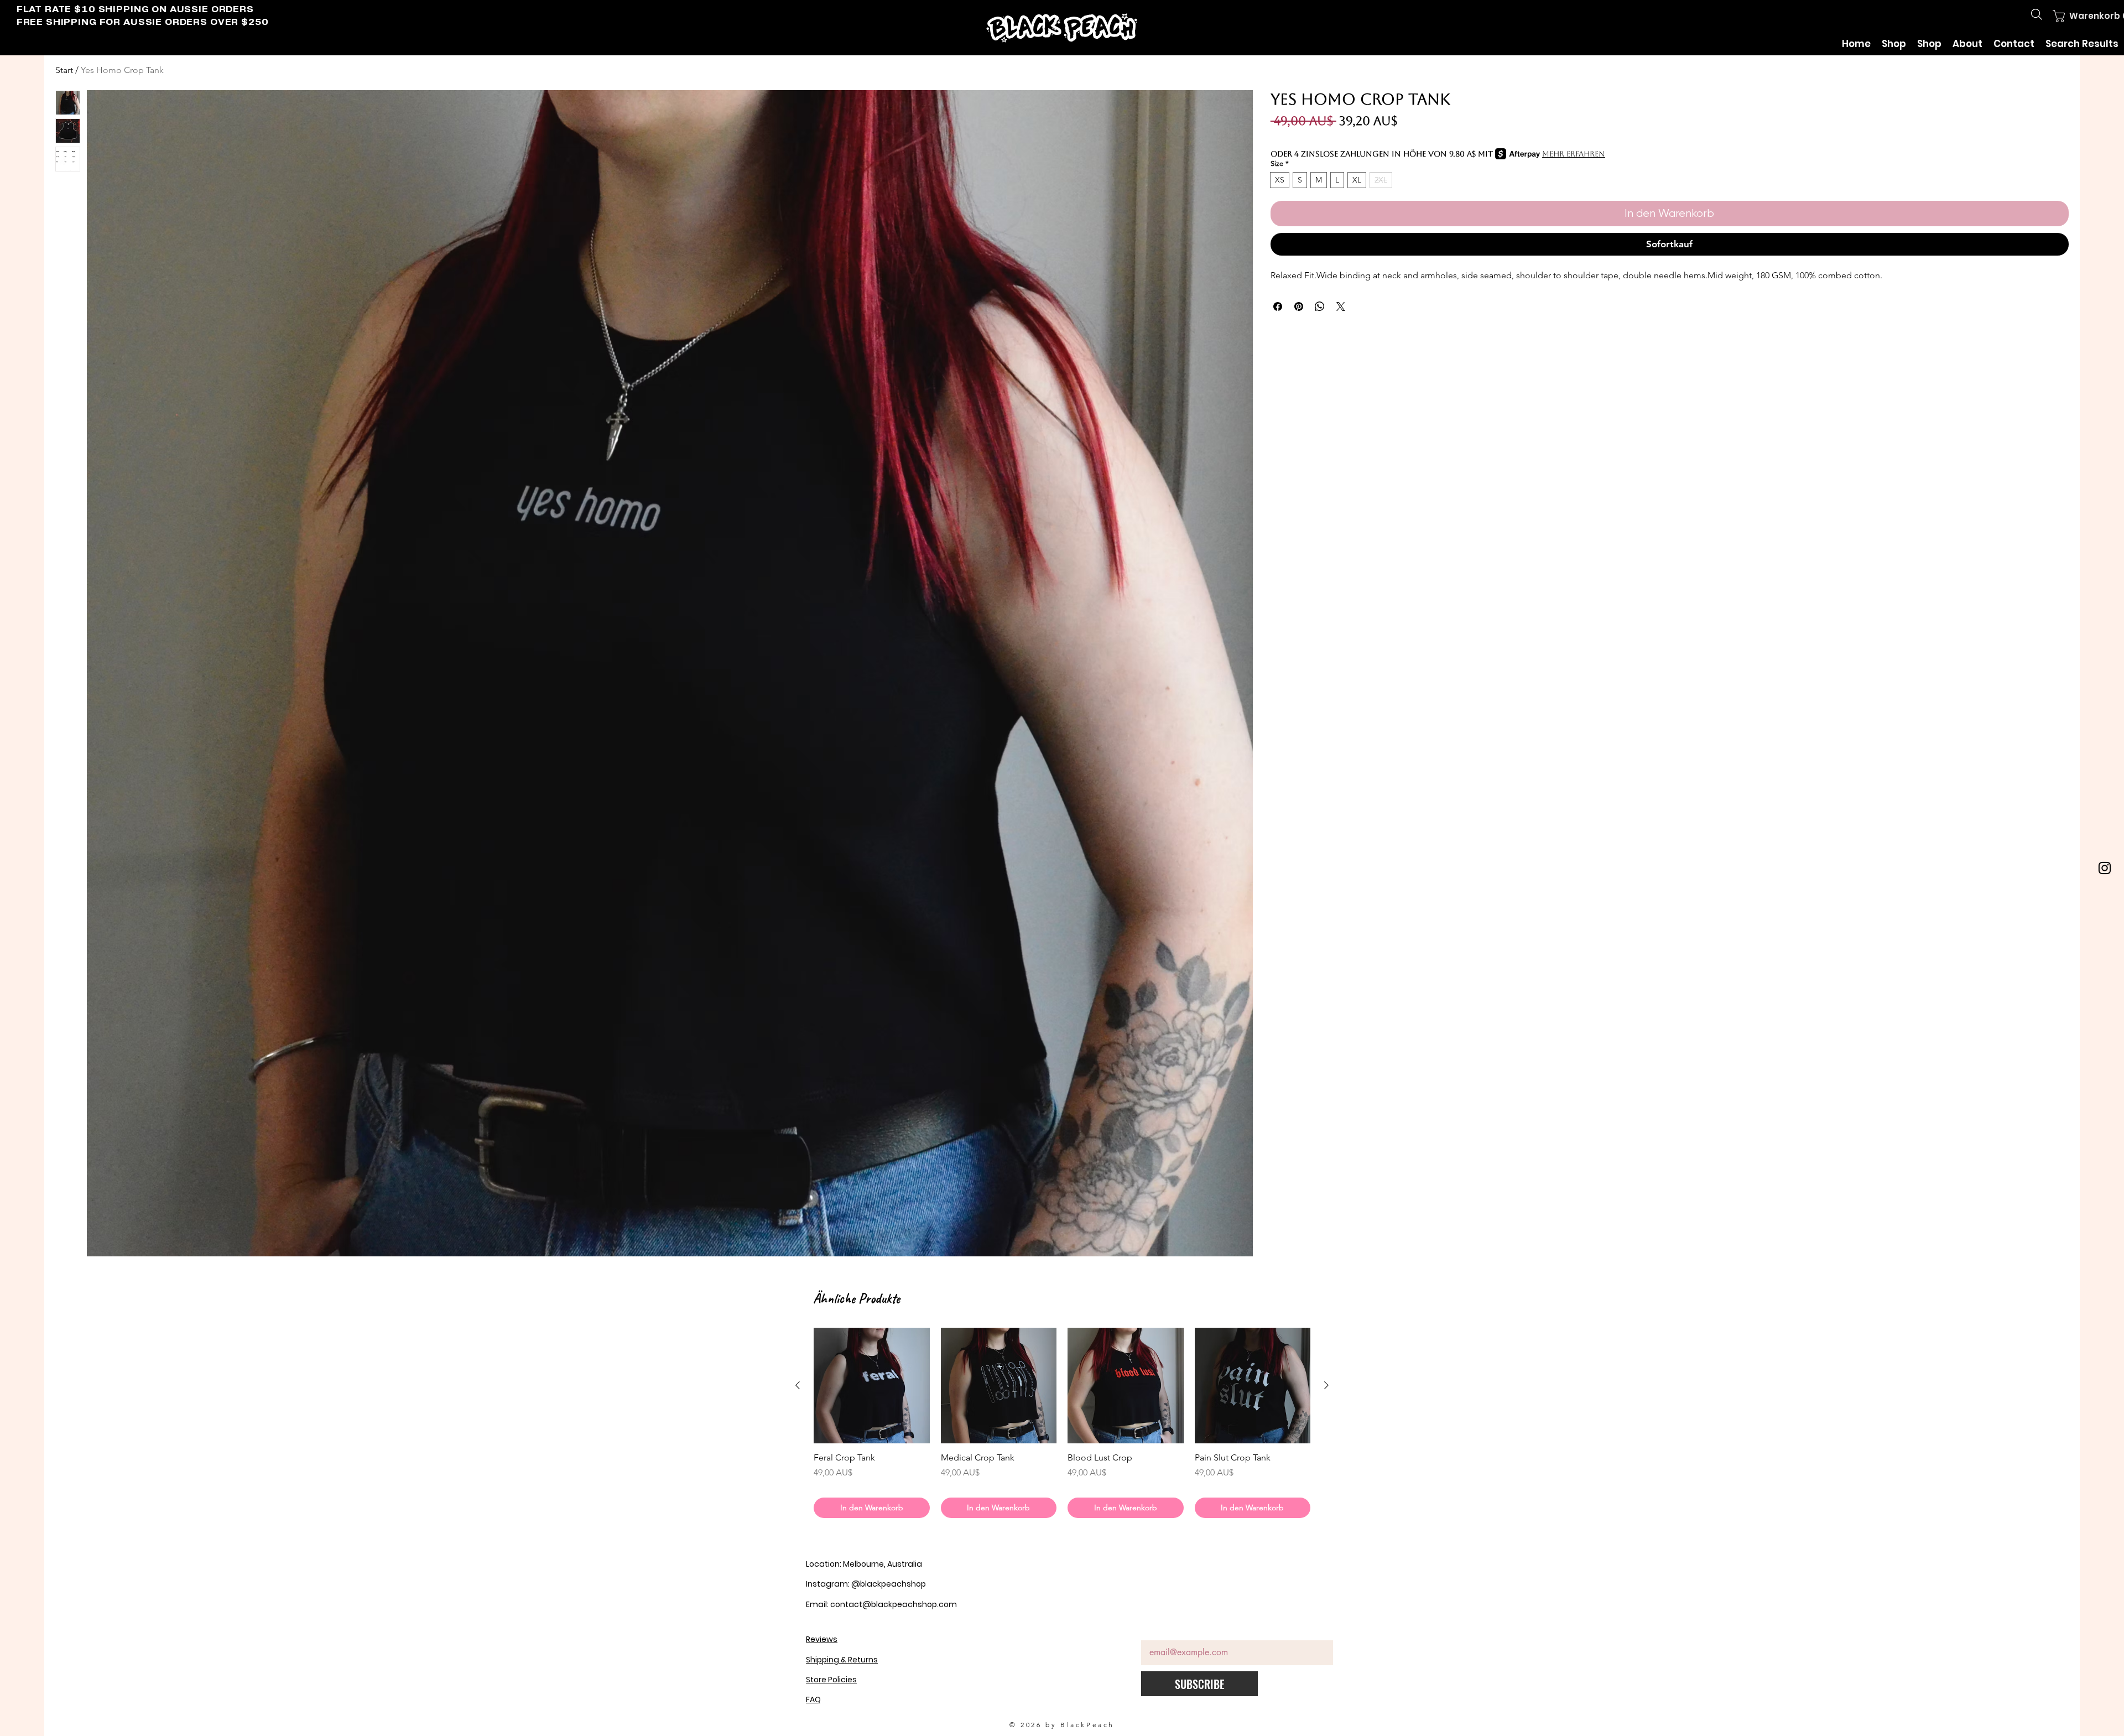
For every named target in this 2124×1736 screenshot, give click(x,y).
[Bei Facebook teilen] (1278, 306)
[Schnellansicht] (872, 1386)
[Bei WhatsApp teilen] (1320, 306)
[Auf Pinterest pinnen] (1299, 306)
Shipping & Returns (842, 1660)
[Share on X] (1341, 306)
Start (64, 70)
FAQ (813, 1699)
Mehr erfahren (1574, 154)
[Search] (2037, 14)
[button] (2078, 16)
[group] (1062, 1423)
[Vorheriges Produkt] (798, 1385)
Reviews (822, 1639)
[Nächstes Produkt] (1326, 1385)
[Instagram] (2105, 868)
